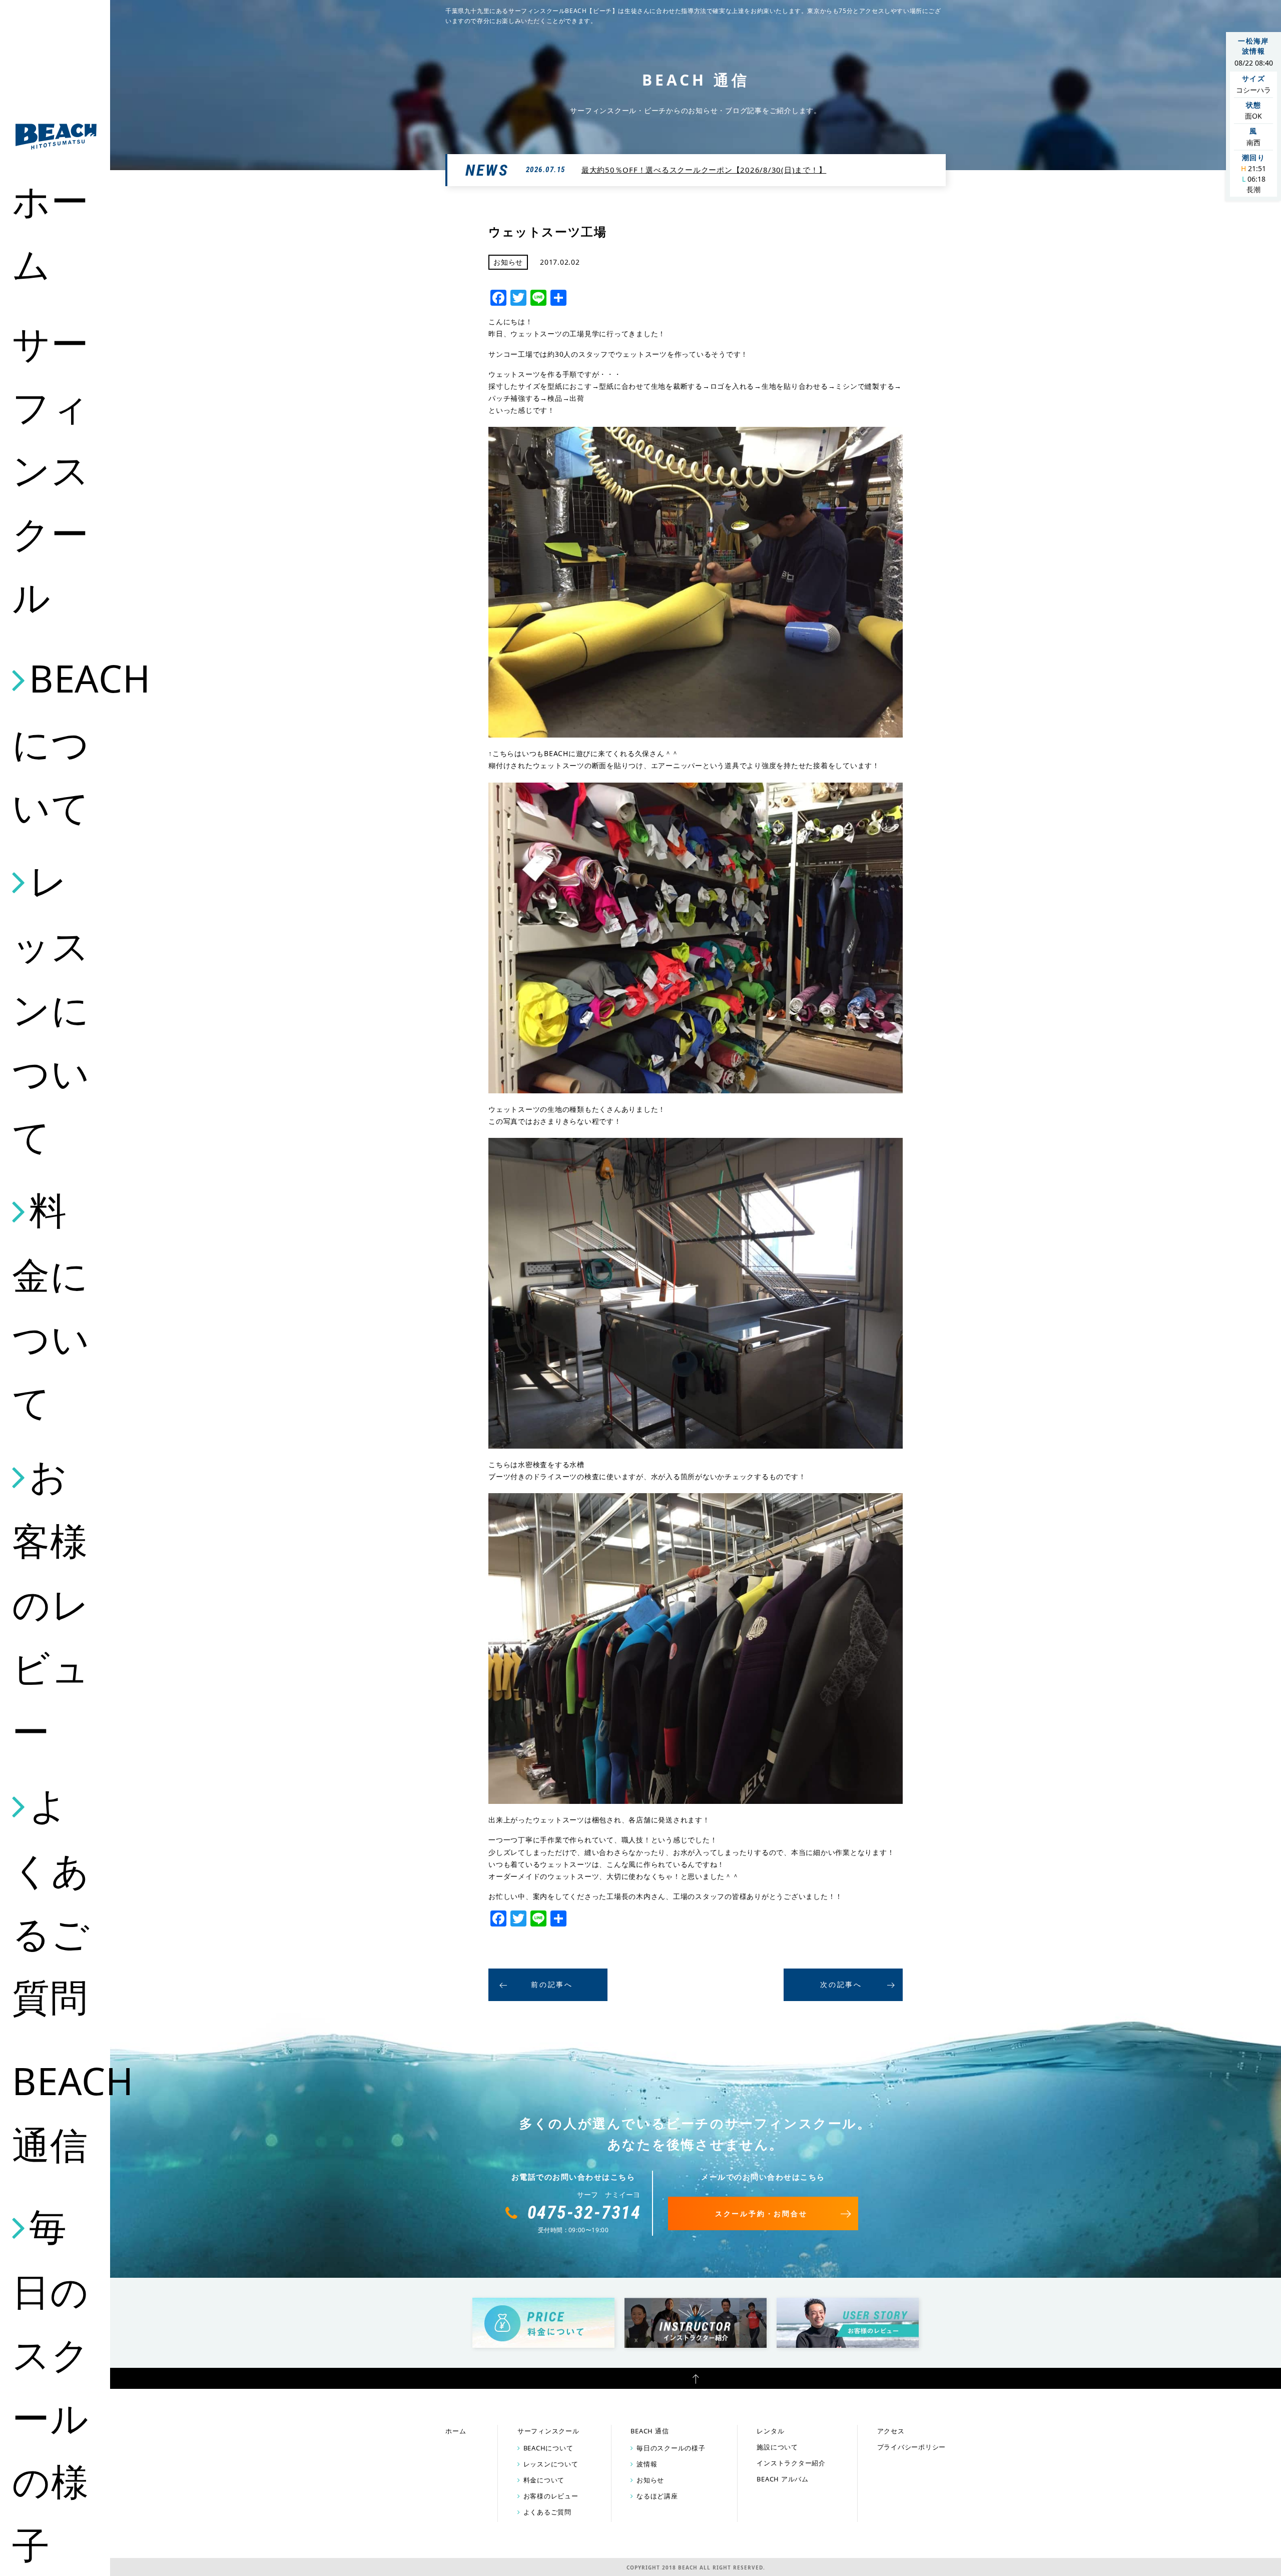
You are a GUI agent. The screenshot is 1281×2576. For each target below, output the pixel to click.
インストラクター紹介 (791, 2463)
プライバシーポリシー (912, 2447)
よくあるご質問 (51, 1900)
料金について (51, 1306)
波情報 (647, 2464)
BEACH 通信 (56, 2112)
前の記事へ (552, 1984)
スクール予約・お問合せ (761, 2213)
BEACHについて (56, 742)
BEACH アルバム (783, 2479)
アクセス (891, 2431)
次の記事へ (841, 1984)
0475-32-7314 (584, 2213)
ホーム (51, 232)
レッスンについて (51, 1008)
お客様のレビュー (51, 1603)
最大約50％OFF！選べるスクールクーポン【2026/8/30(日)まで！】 (704, 170)
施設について (777, 2447)
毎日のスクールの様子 (671, 2448)
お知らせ (650, 2480)
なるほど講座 (657, 2496)
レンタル (770, 2431)
